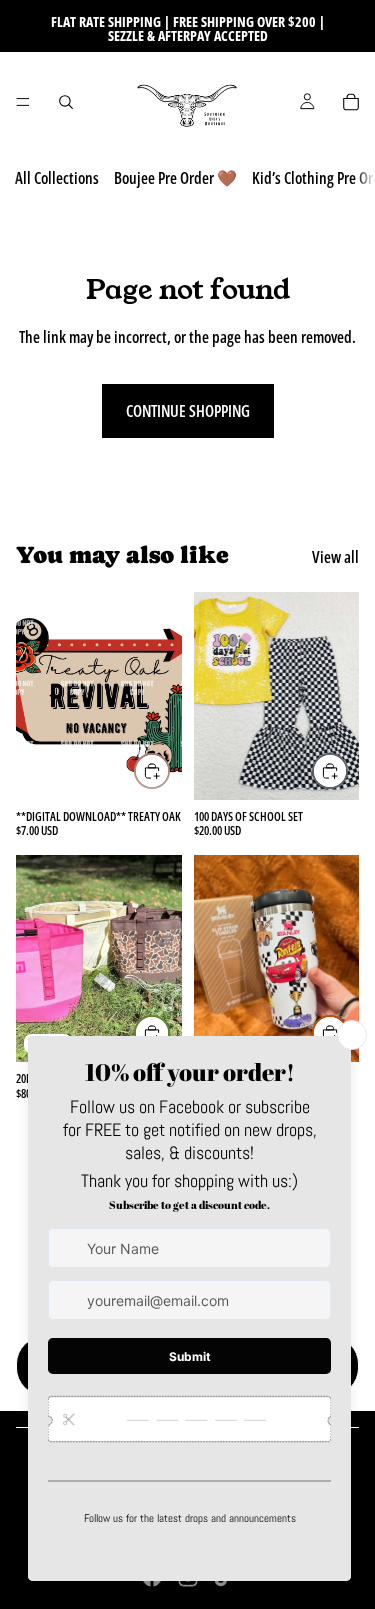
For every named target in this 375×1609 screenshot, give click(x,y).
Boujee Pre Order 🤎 (175, 178)
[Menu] (23, 102)
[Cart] (351, 102)
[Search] (66, 102)
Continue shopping (188, 411)
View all (335, 557)
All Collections (57, 178)
